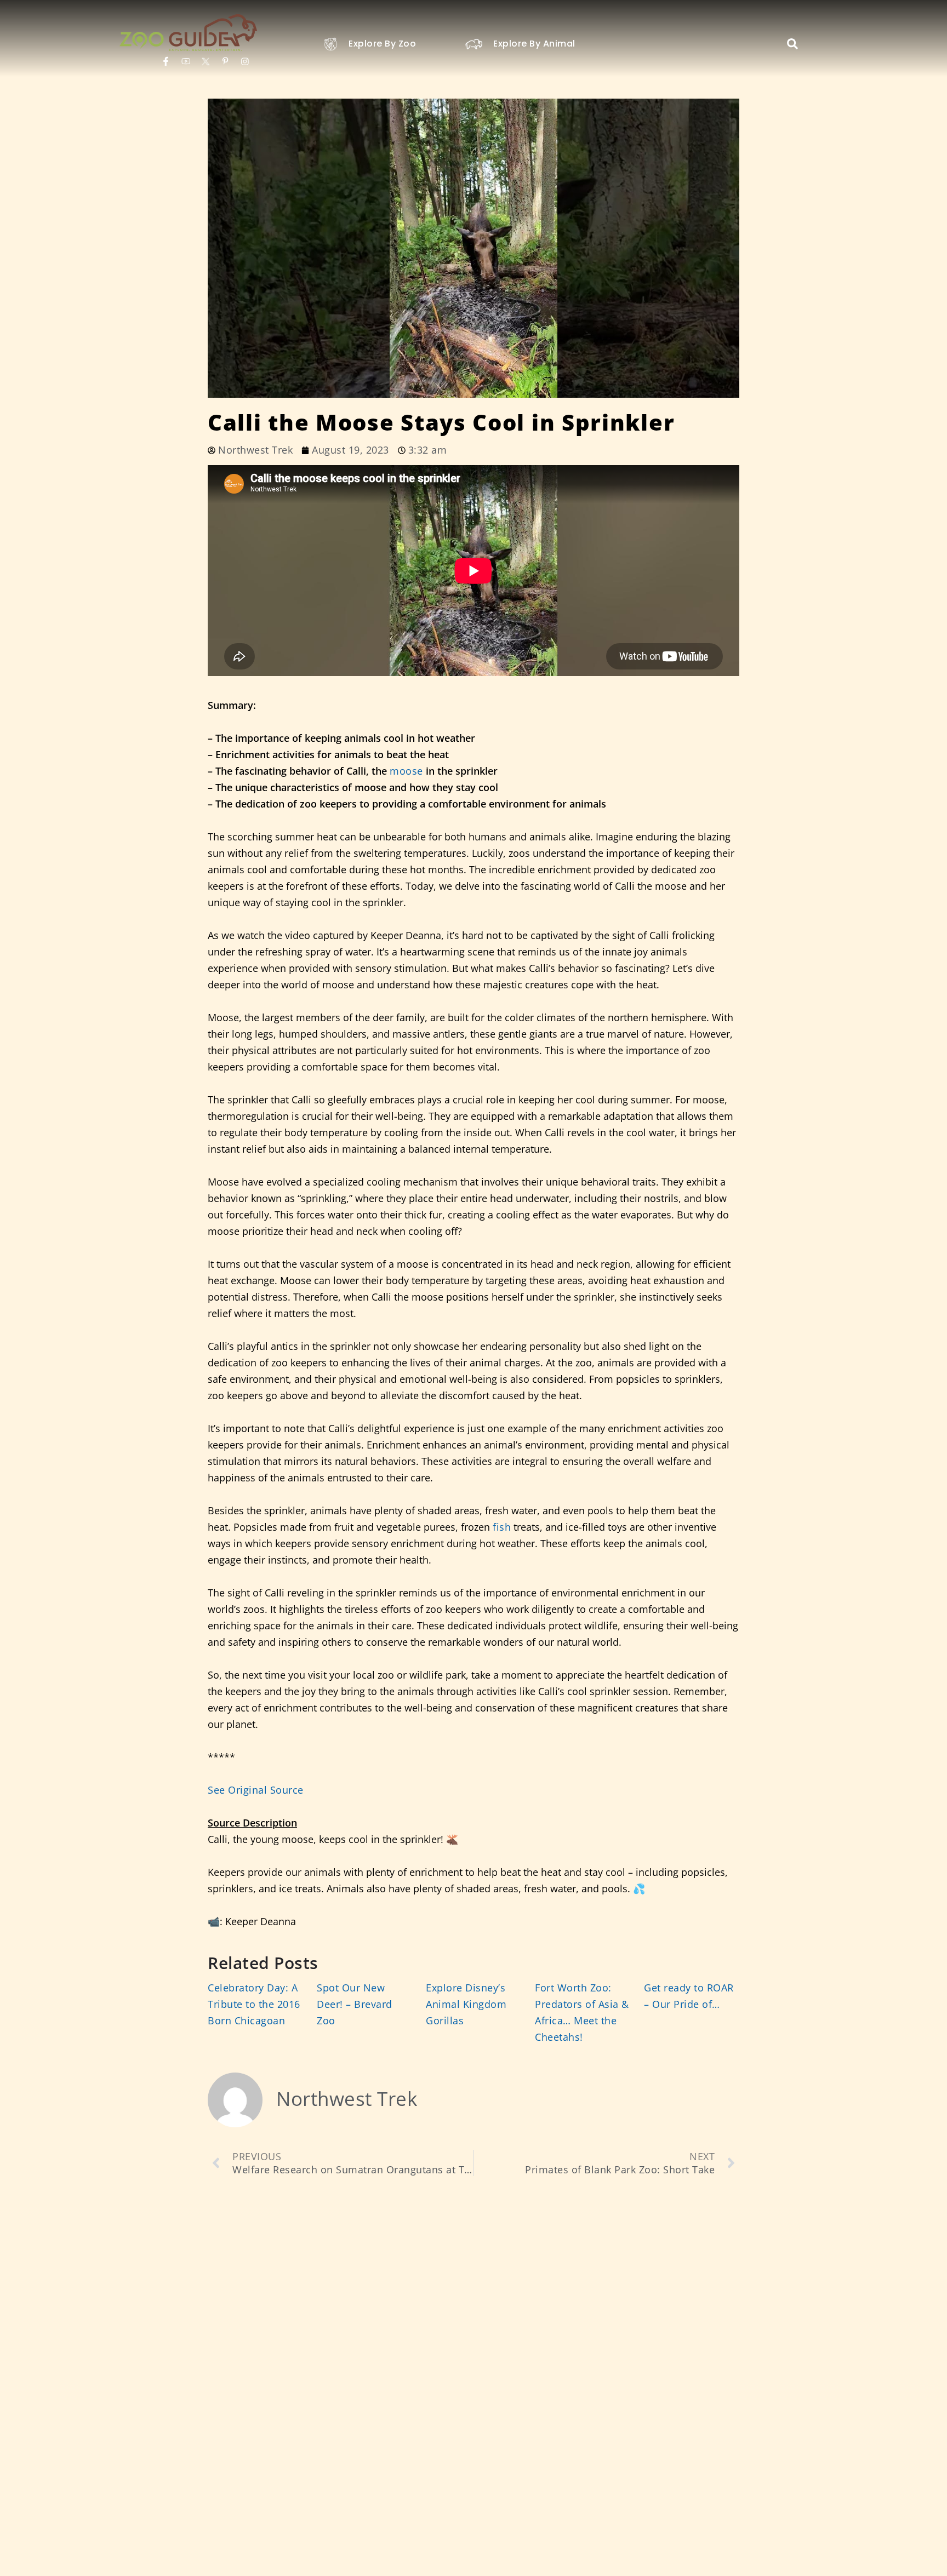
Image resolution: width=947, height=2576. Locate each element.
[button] (792, 44)
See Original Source (256, 1790)
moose (406, 771)
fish (502, 1527)
